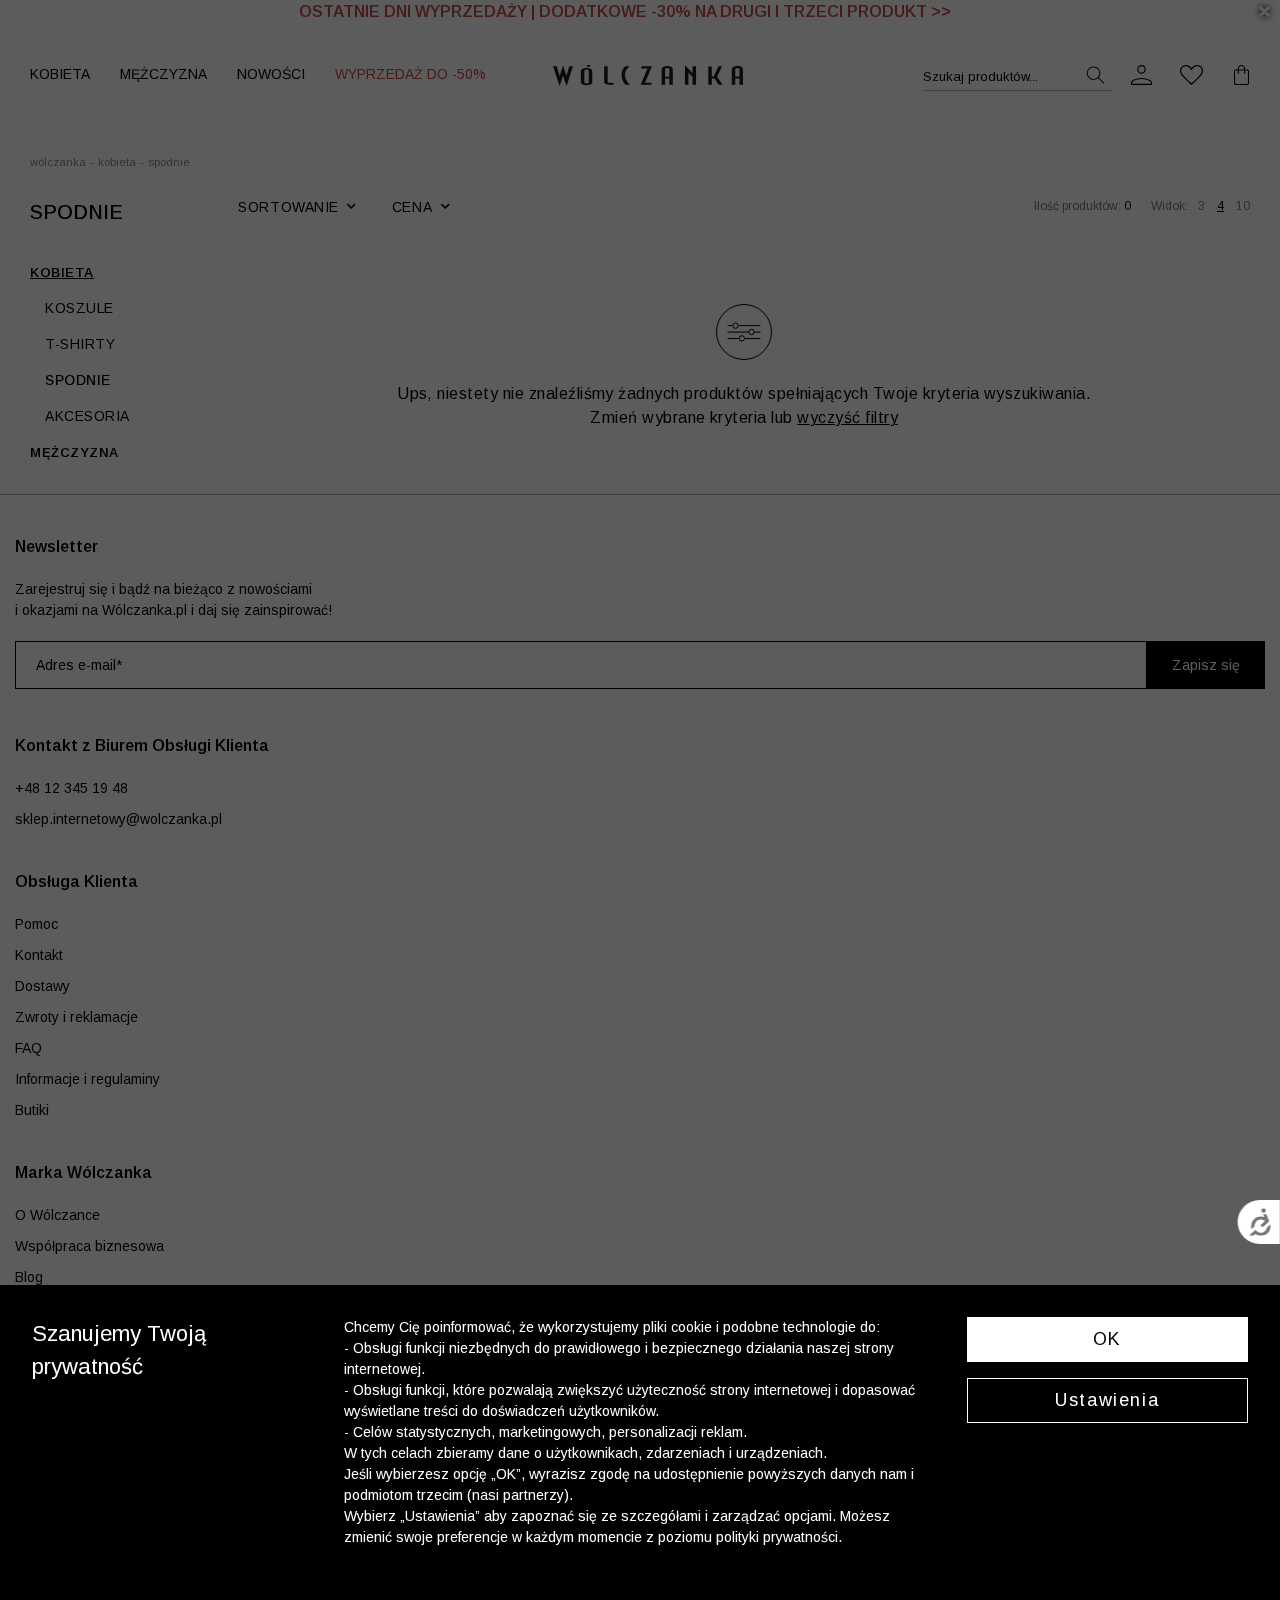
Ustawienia (1107, 1400)
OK (1107, 1339)
